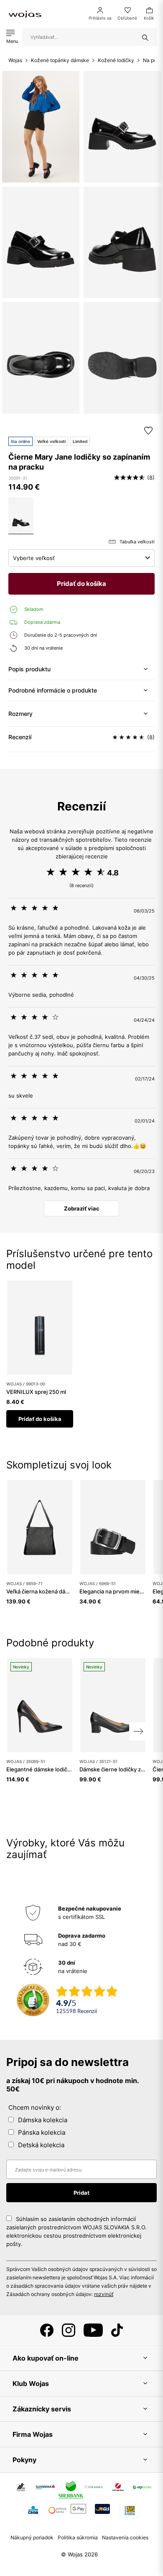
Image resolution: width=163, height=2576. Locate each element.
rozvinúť (104, 2294)
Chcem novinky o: (35, 2107)
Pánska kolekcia (42, 2132)
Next (138, 1731)
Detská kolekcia (41, 2145)
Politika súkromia (78, 2537)
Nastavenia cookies (125, 2537)
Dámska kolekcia (43, 2120)
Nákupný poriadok (32, 2537)
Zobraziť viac (82, 1208)
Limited (80, 441)
